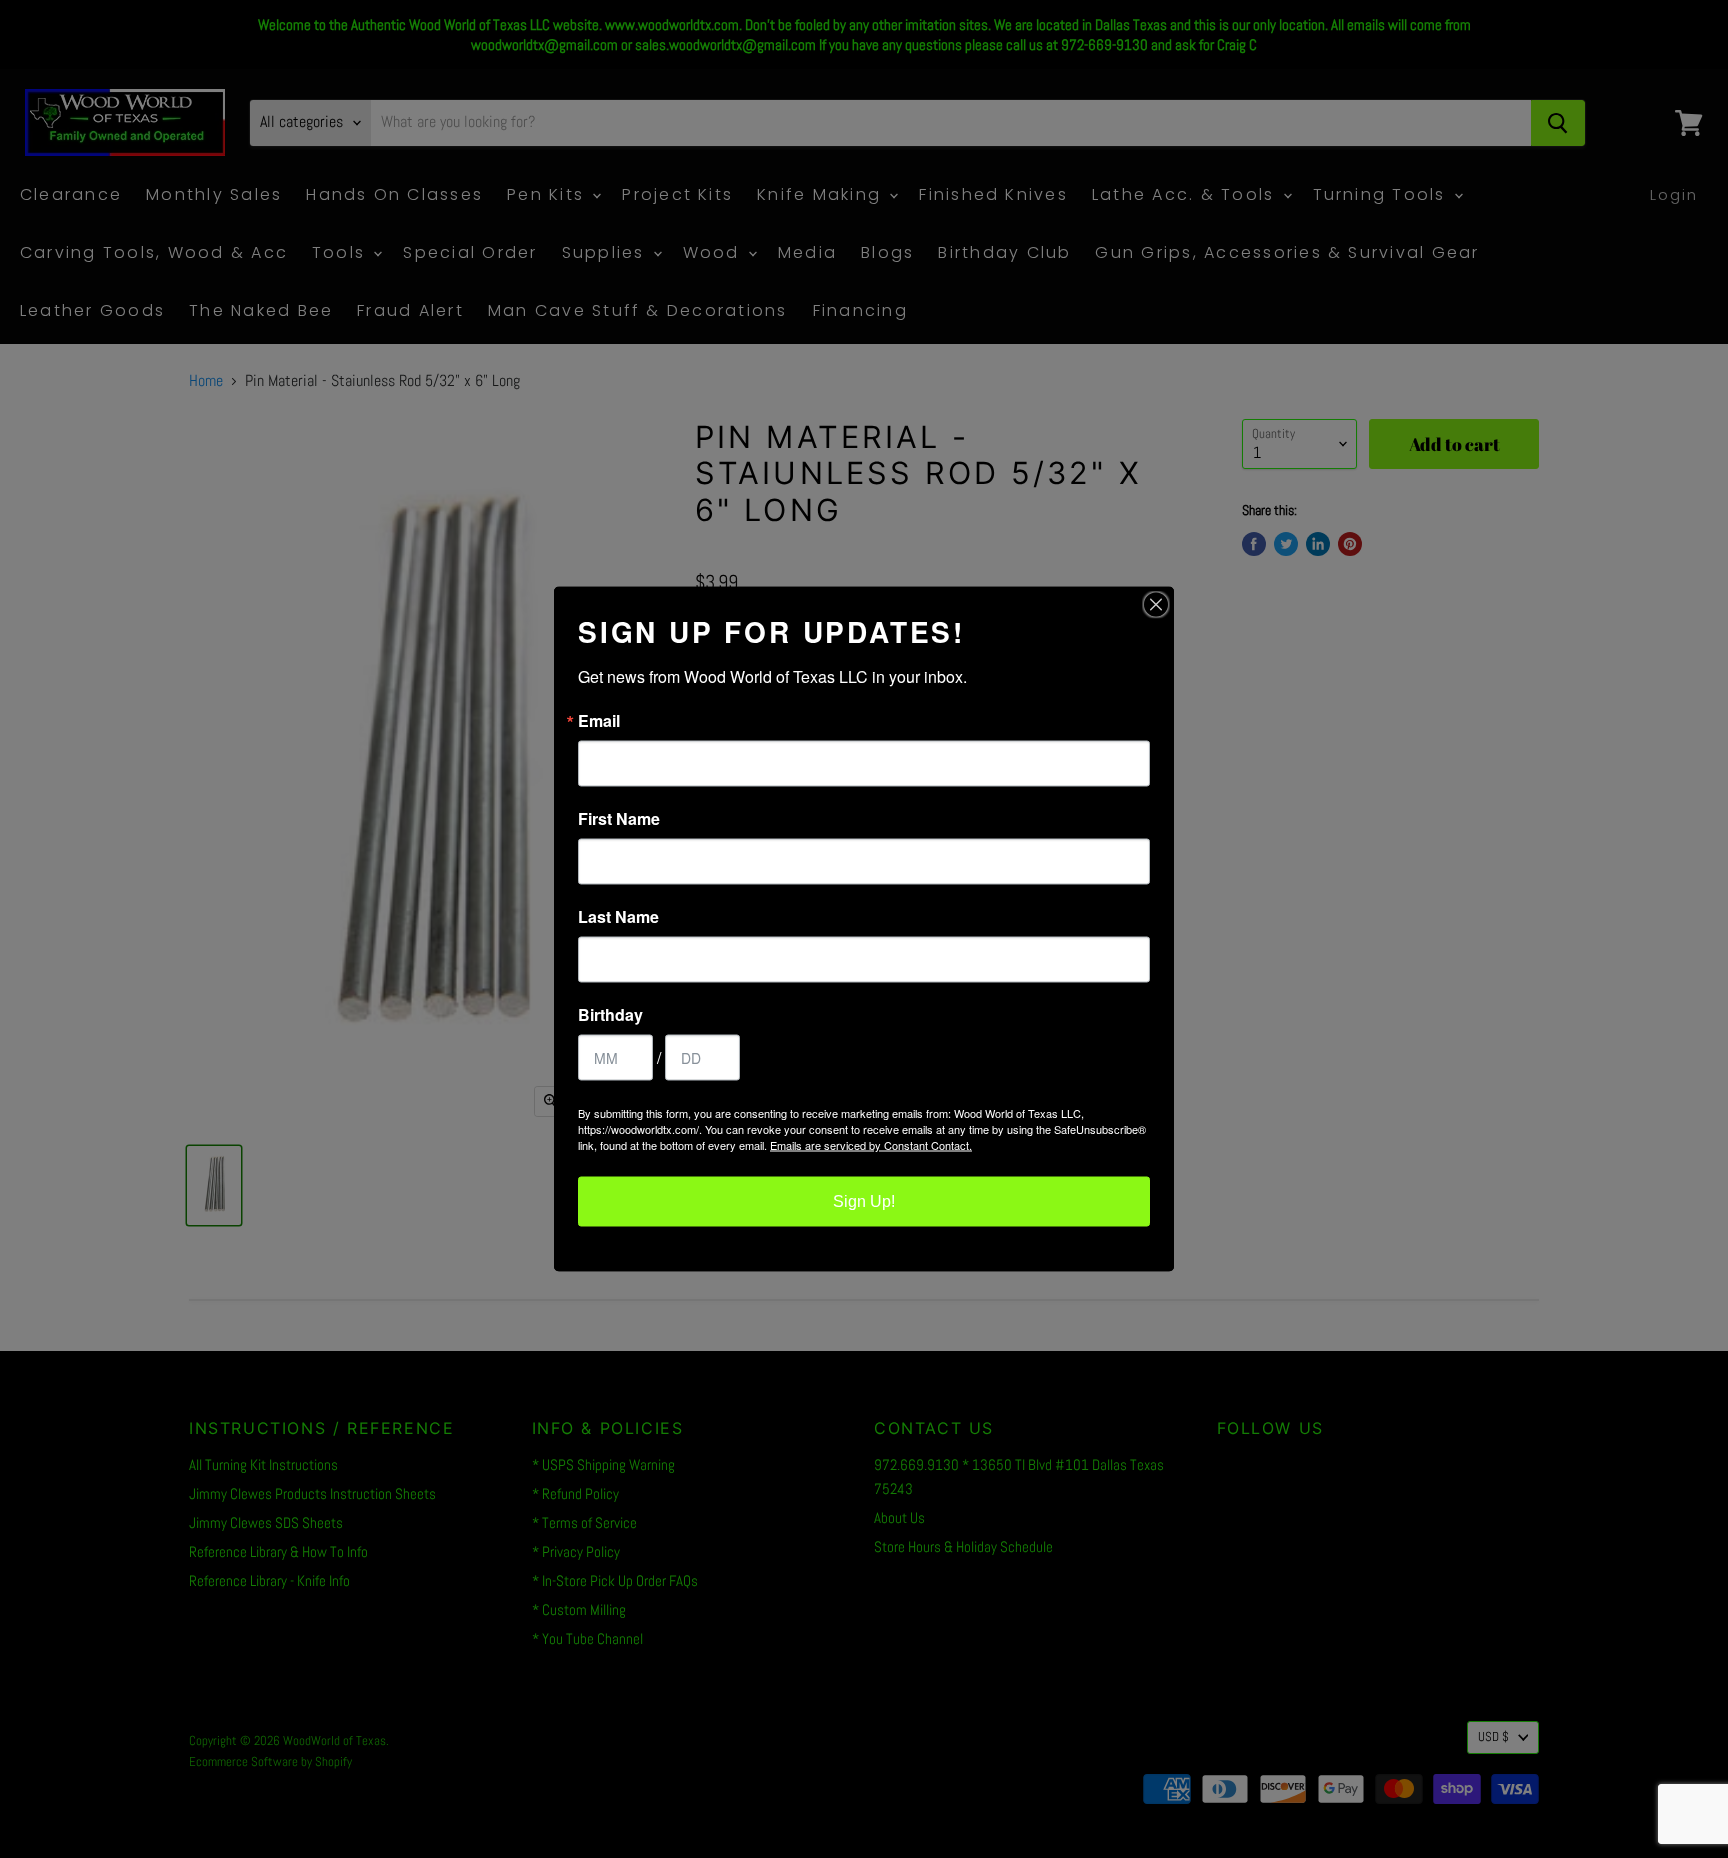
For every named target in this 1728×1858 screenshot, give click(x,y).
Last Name (618, 917)
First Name (619, 819)
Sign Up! (864, 1201)
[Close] (1156, 605)
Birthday (610, 1015)
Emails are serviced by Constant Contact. (871, 1145)
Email (599, 721)
